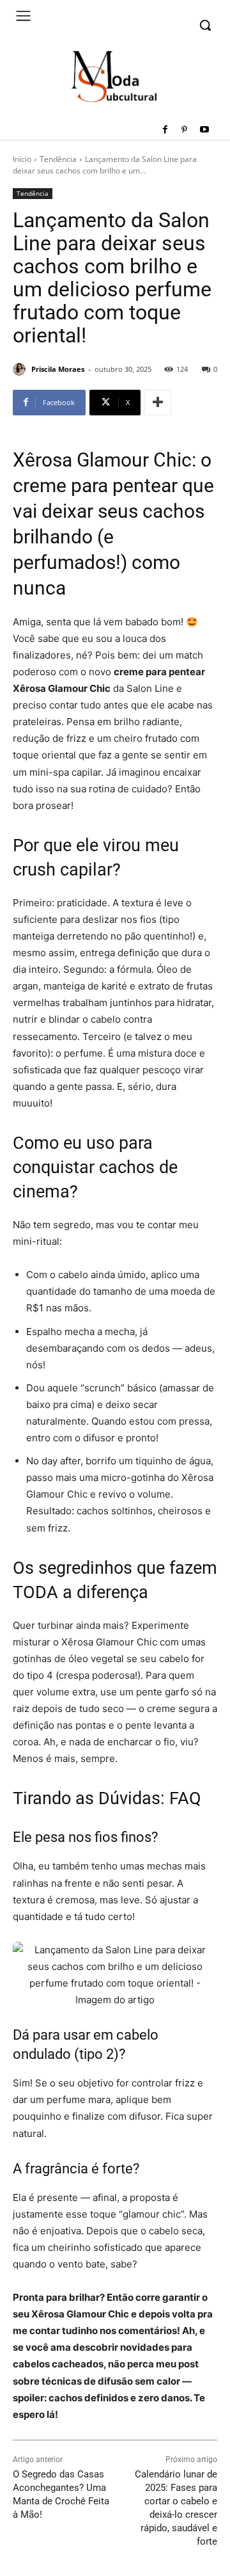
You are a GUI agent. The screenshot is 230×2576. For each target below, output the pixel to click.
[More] (158, 403)
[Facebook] (165, 130)
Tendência (58, 159)
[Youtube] (204, 130)
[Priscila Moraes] (21, 369)
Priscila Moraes (58, 369)
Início (22, 159)
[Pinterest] (184, 130)
